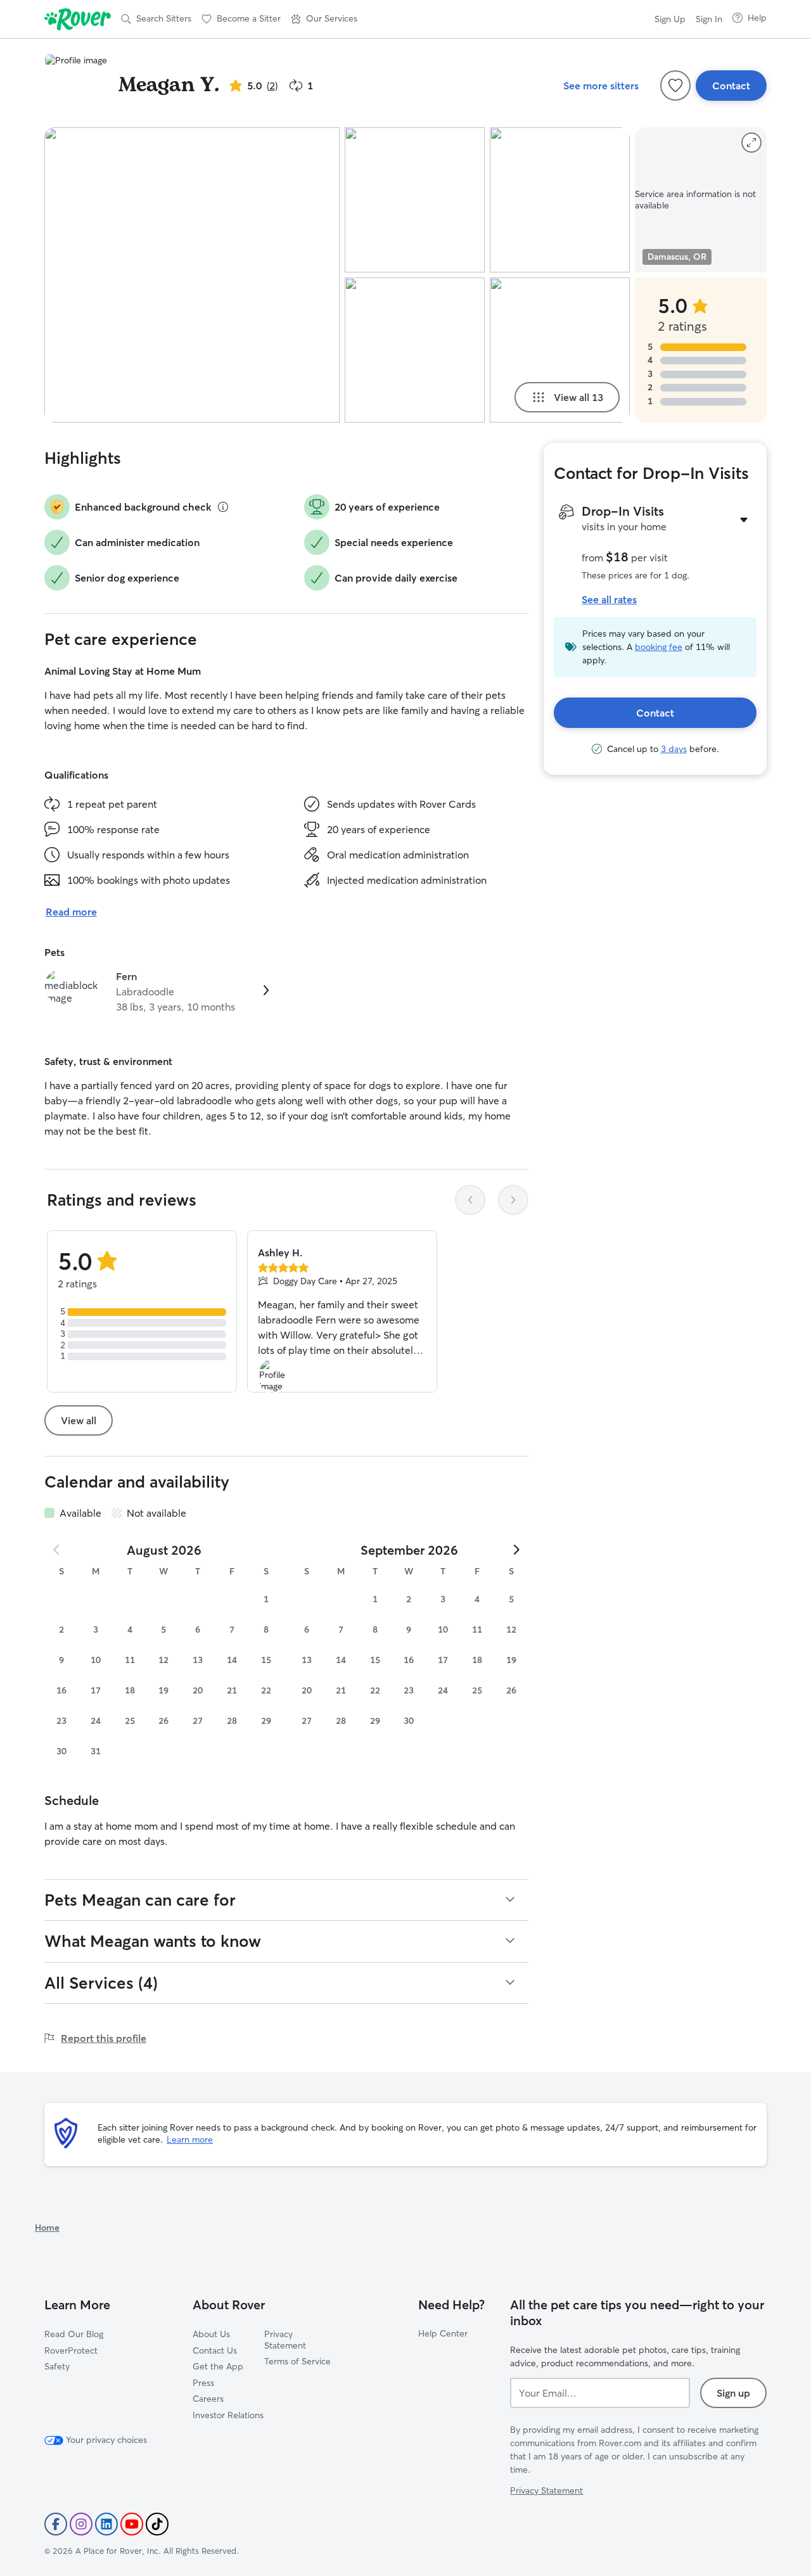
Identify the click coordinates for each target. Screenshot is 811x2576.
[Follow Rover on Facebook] (56, 2524)
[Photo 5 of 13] (560, 350)
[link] (156, 992)
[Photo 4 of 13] (560, 200)
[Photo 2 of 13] (415, 200)
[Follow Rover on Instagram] (81, 2524)
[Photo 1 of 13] (192, 275)
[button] (324, 19)
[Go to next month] (516, 1550)
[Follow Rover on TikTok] (157, 2524)
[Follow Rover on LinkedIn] (106, 2524)
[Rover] (78, 19)
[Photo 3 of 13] (415, 350)
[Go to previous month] (57, 1550)
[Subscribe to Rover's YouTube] (132, 2524)
